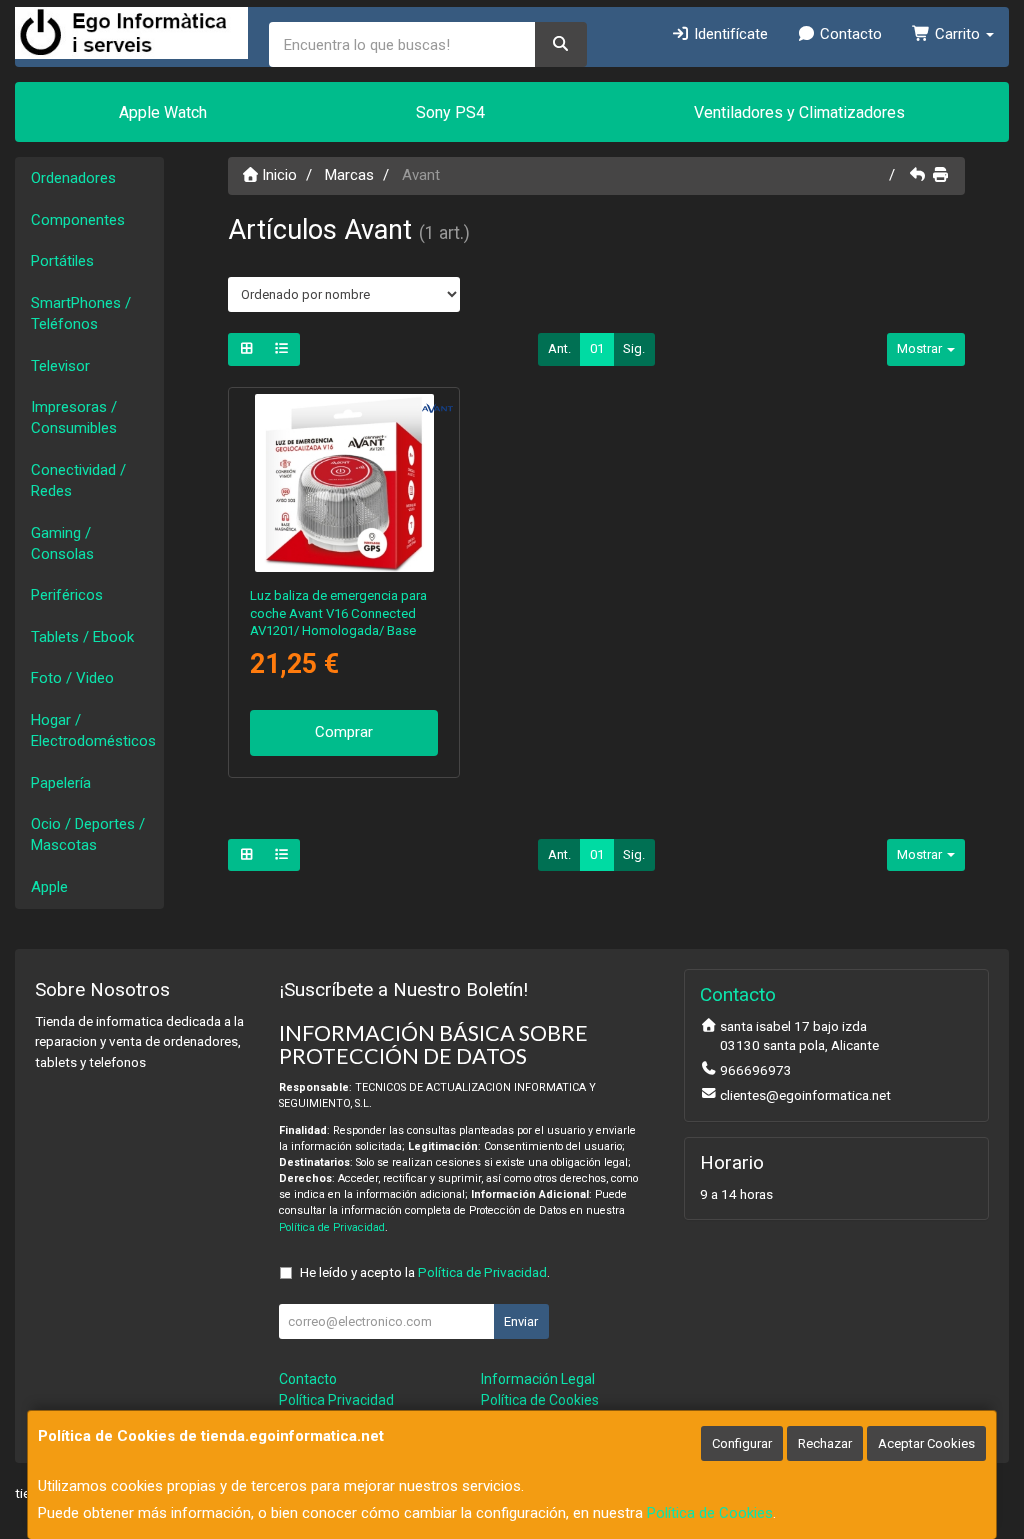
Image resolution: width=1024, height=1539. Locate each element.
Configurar (742, 1443)
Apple (49, 887)
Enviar (521, 1321)
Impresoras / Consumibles (74, 417)
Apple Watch (163, 112)
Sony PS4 (450, 112)
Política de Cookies (710, 1513)
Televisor (60, 366)
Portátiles (62, 261)
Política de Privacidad (332, 1227)
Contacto (849, 34)
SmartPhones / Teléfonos (81, 313)
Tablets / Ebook (82, 637)
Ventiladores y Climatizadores (799, 112)
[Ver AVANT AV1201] (344, 483)
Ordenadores (73, 178)
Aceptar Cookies (926, 1443)
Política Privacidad (336, 1400)
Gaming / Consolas (62, 543)
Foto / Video (72, 678)
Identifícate (729, 34)
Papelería (61, 783)
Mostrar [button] (921, 348)
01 (597, 348)
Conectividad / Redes (78, 480)
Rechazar (825, 1443)
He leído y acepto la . (425, 1272)
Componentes (78, 220)
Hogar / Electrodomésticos (93, 730)
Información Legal (538, 1379)
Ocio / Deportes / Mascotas (88, 834)
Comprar (344, 732)
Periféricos (67, 595)
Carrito (957, 34)
